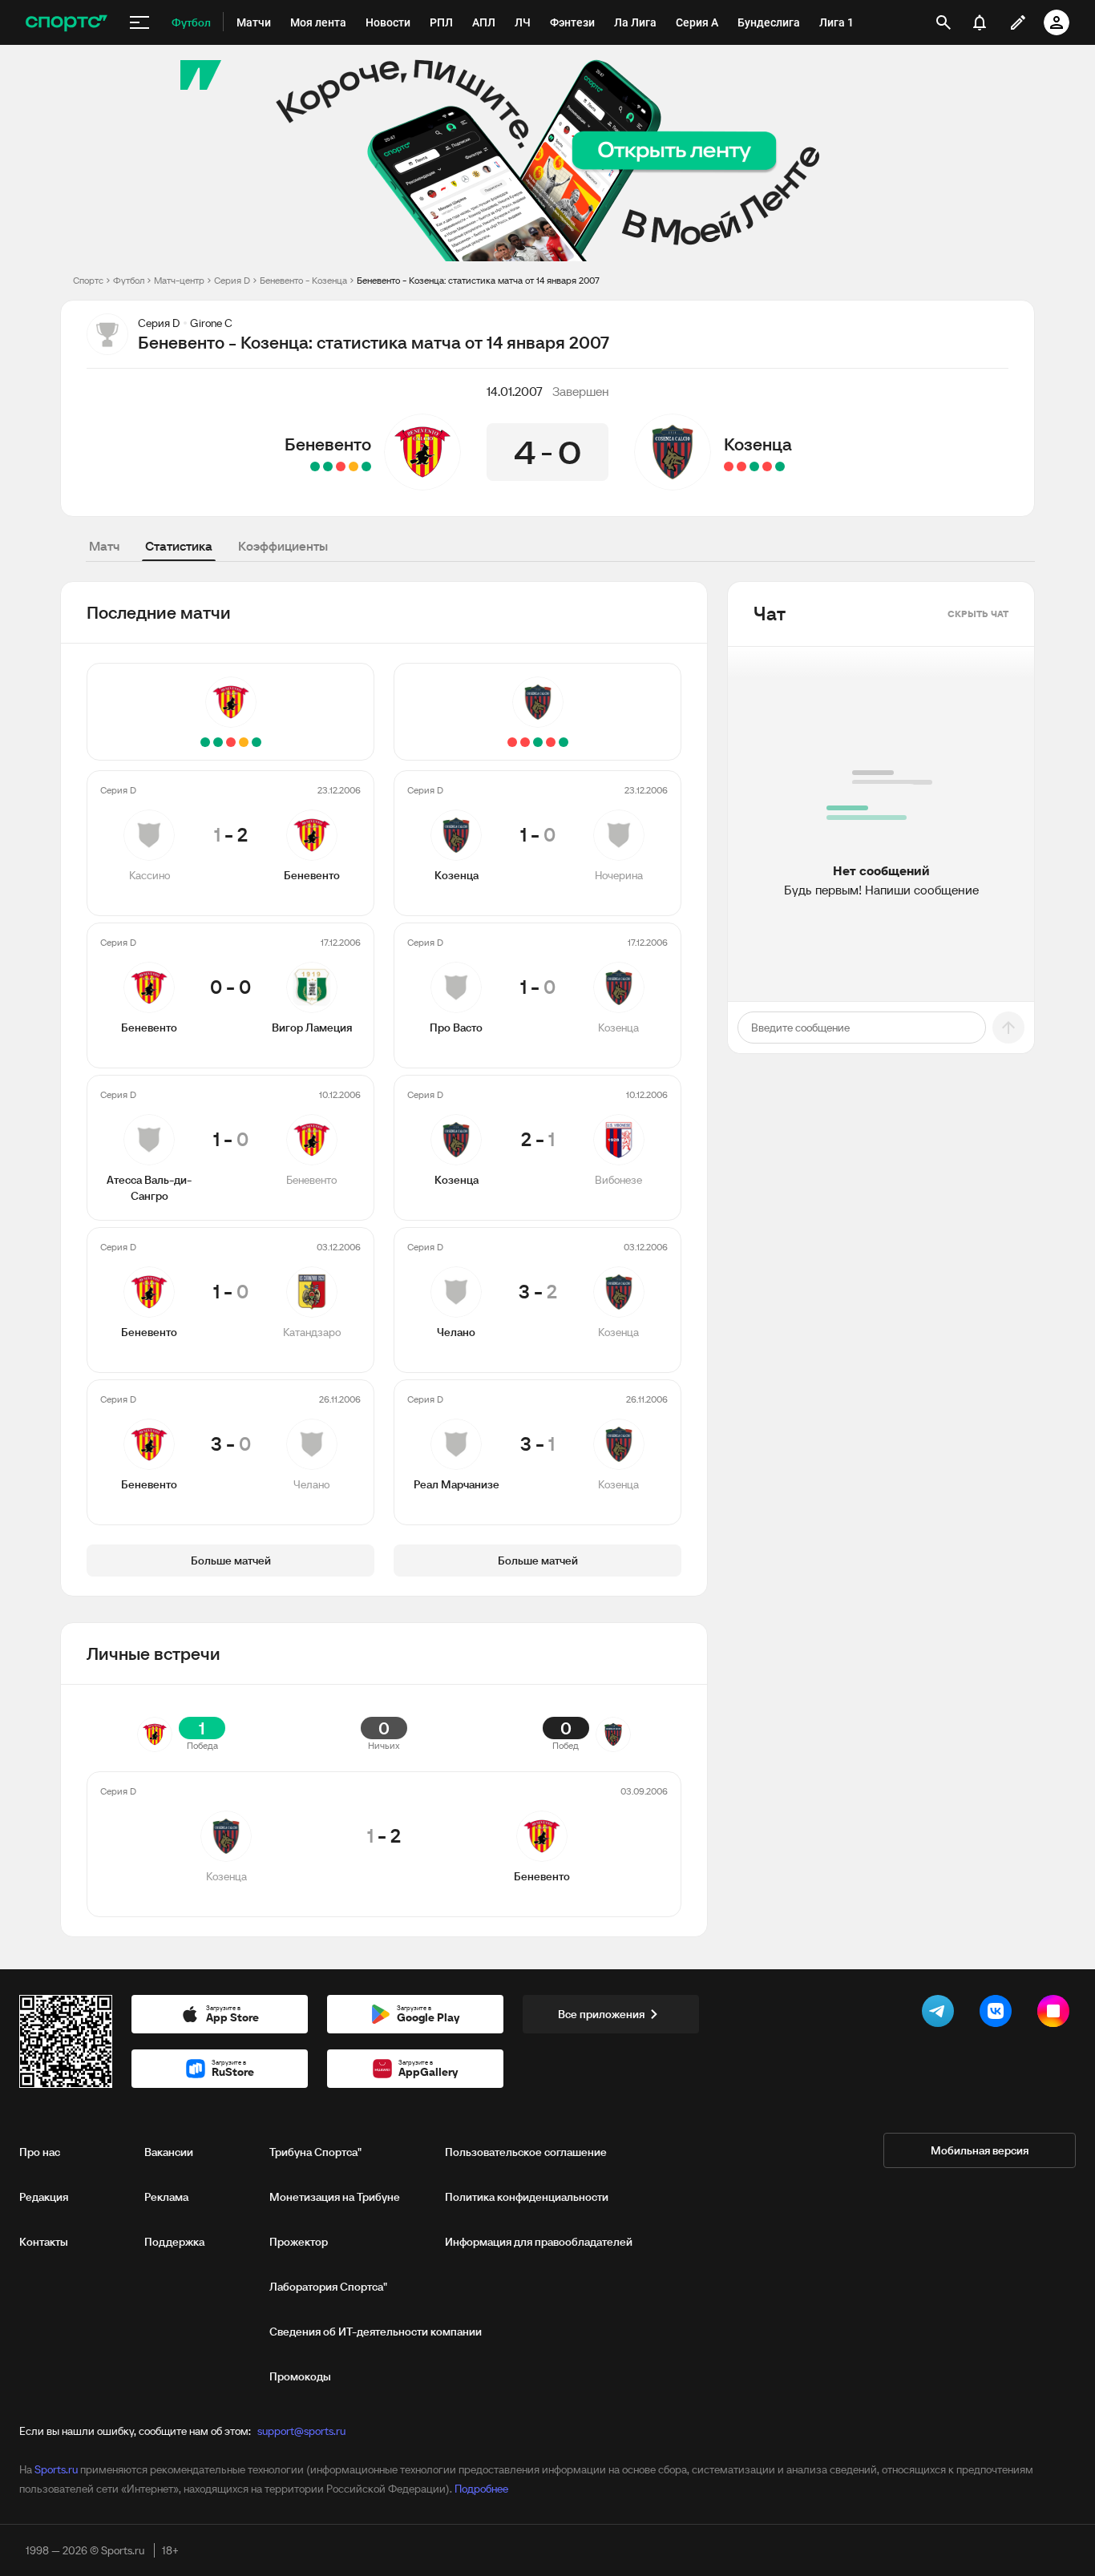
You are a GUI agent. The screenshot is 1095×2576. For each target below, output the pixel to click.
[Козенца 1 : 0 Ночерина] (780, 466)
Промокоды (300, 2376)
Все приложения (601, 2014)
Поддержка (174, 2242)
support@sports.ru (301, 2431)
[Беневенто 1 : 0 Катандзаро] (328, 466)
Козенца (758, 444)
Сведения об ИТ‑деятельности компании (376, 2332)
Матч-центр (179, 280)
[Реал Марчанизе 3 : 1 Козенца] (729, 466)
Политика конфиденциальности (527, 2197)
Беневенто (328, 444)
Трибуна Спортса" (315, 2152)
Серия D (232, 280)
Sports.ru (56, 2469)
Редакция (44, 2197)
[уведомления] (980, 22)
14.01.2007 (515, 391)
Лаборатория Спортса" (328, 2287)
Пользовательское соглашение (526, 2152)
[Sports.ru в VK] (999, 2014)
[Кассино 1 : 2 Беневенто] (366, 466)
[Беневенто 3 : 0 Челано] (315, 466)
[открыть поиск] (943, 22)
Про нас (40, 2152)
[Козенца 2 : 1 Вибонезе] (754, 466)
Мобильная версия (980, 2150)
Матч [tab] (104, 546)
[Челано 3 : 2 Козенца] (741, 466)
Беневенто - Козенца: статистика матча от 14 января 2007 (478, 280)
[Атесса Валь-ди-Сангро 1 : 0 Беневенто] (341, 466)
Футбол (129, 280)
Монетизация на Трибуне (335, 2197)
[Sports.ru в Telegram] (941, 2014)
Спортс (88, 280)
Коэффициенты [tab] (283, 546)
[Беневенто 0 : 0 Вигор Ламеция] (354, 466)
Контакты (44, 2242)
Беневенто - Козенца (303, 280)
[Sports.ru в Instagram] (1057, 2014)
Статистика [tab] (179, 546)
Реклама (166, 2197)
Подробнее (481, 2489)
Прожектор (299, 2242)
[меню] (139, 22)
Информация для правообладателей (539, 2242)
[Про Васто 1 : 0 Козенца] (767, 466)
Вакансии (169, 2152)
